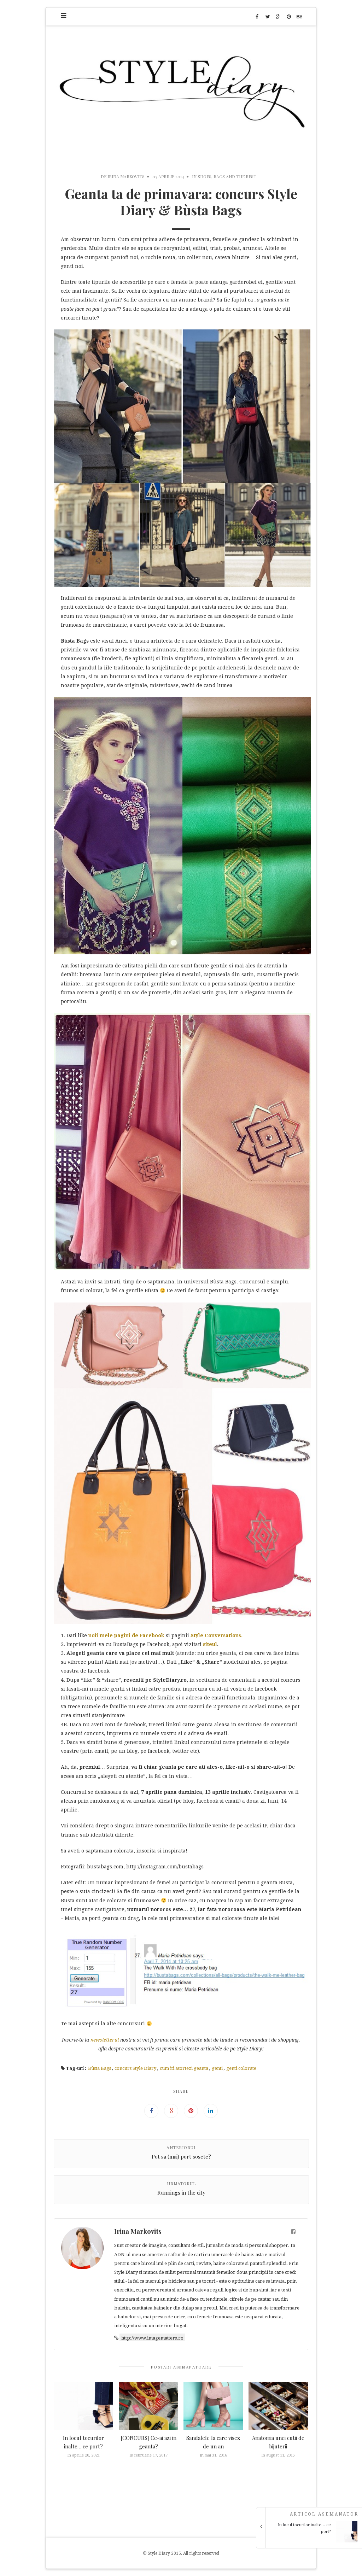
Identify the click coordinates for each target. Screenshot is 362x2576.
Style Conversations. (217, 1635)
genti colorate (241, 2068)
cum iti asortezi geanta (184, 2068)
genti (217, 2068)
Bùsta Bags (100, 2068)
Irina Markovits (126, 176)
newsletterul (105, 2040)
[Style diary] (181, 90)
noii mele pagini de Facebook (126, 1635)
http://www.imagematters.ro (152, 2338)
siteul (210, 1644)
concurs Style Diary (135, 2068)
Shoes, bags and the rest (227, 176)
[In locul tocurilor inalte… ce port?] (311, 2541)
